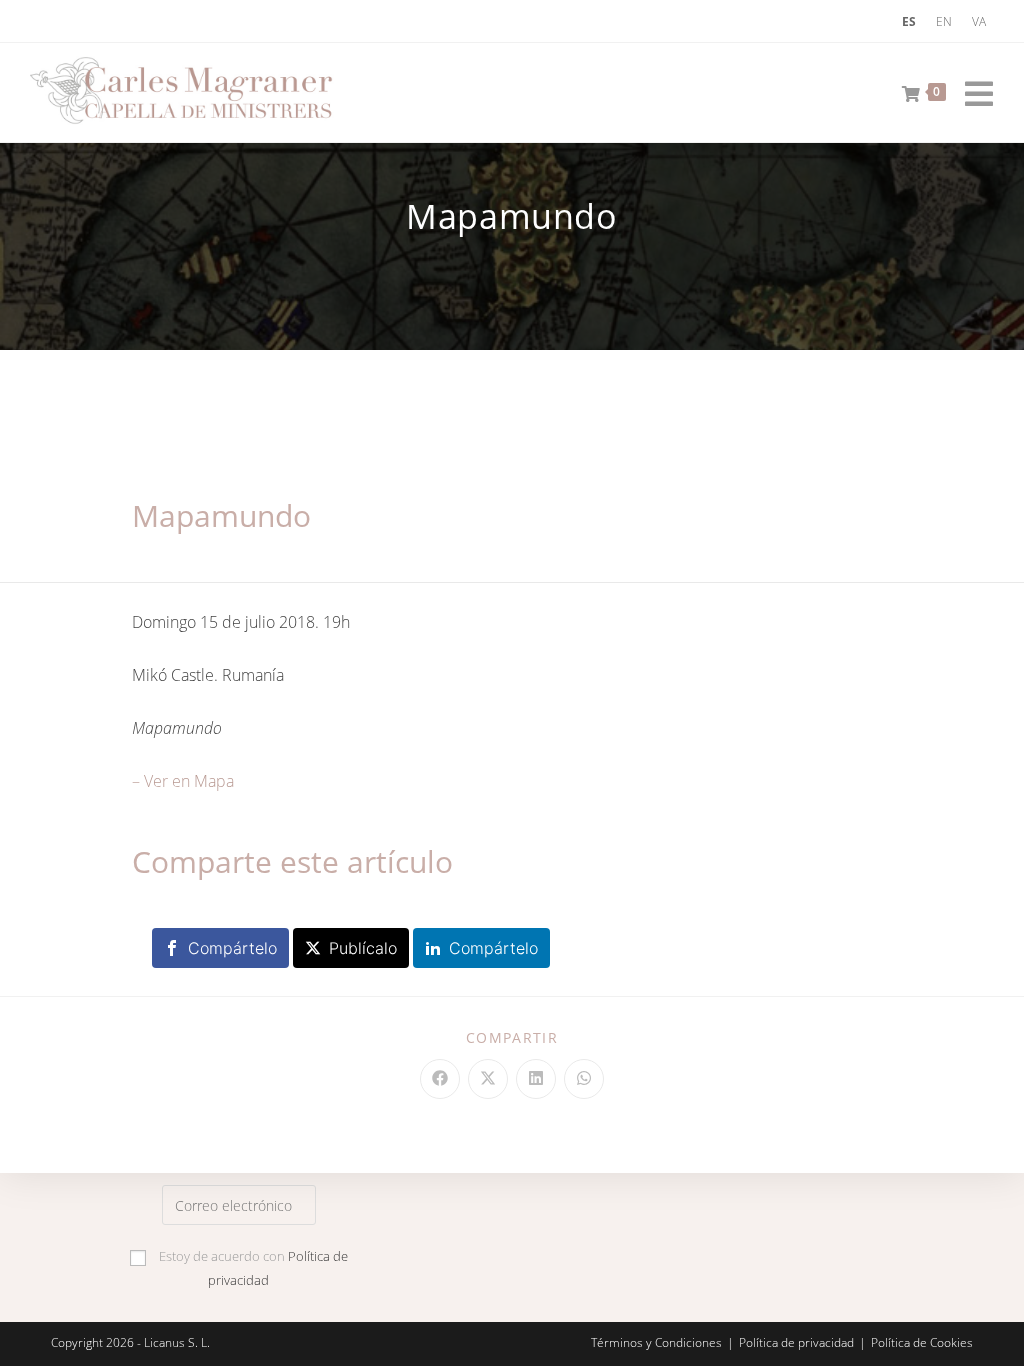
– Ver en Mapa (183, 781)
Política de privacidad (796, 1342)
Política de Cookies (922, 1342)
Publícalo (363, 948)
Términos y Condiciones (656, 1342)
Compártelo (232, 948)
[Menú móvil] (972, 90)
